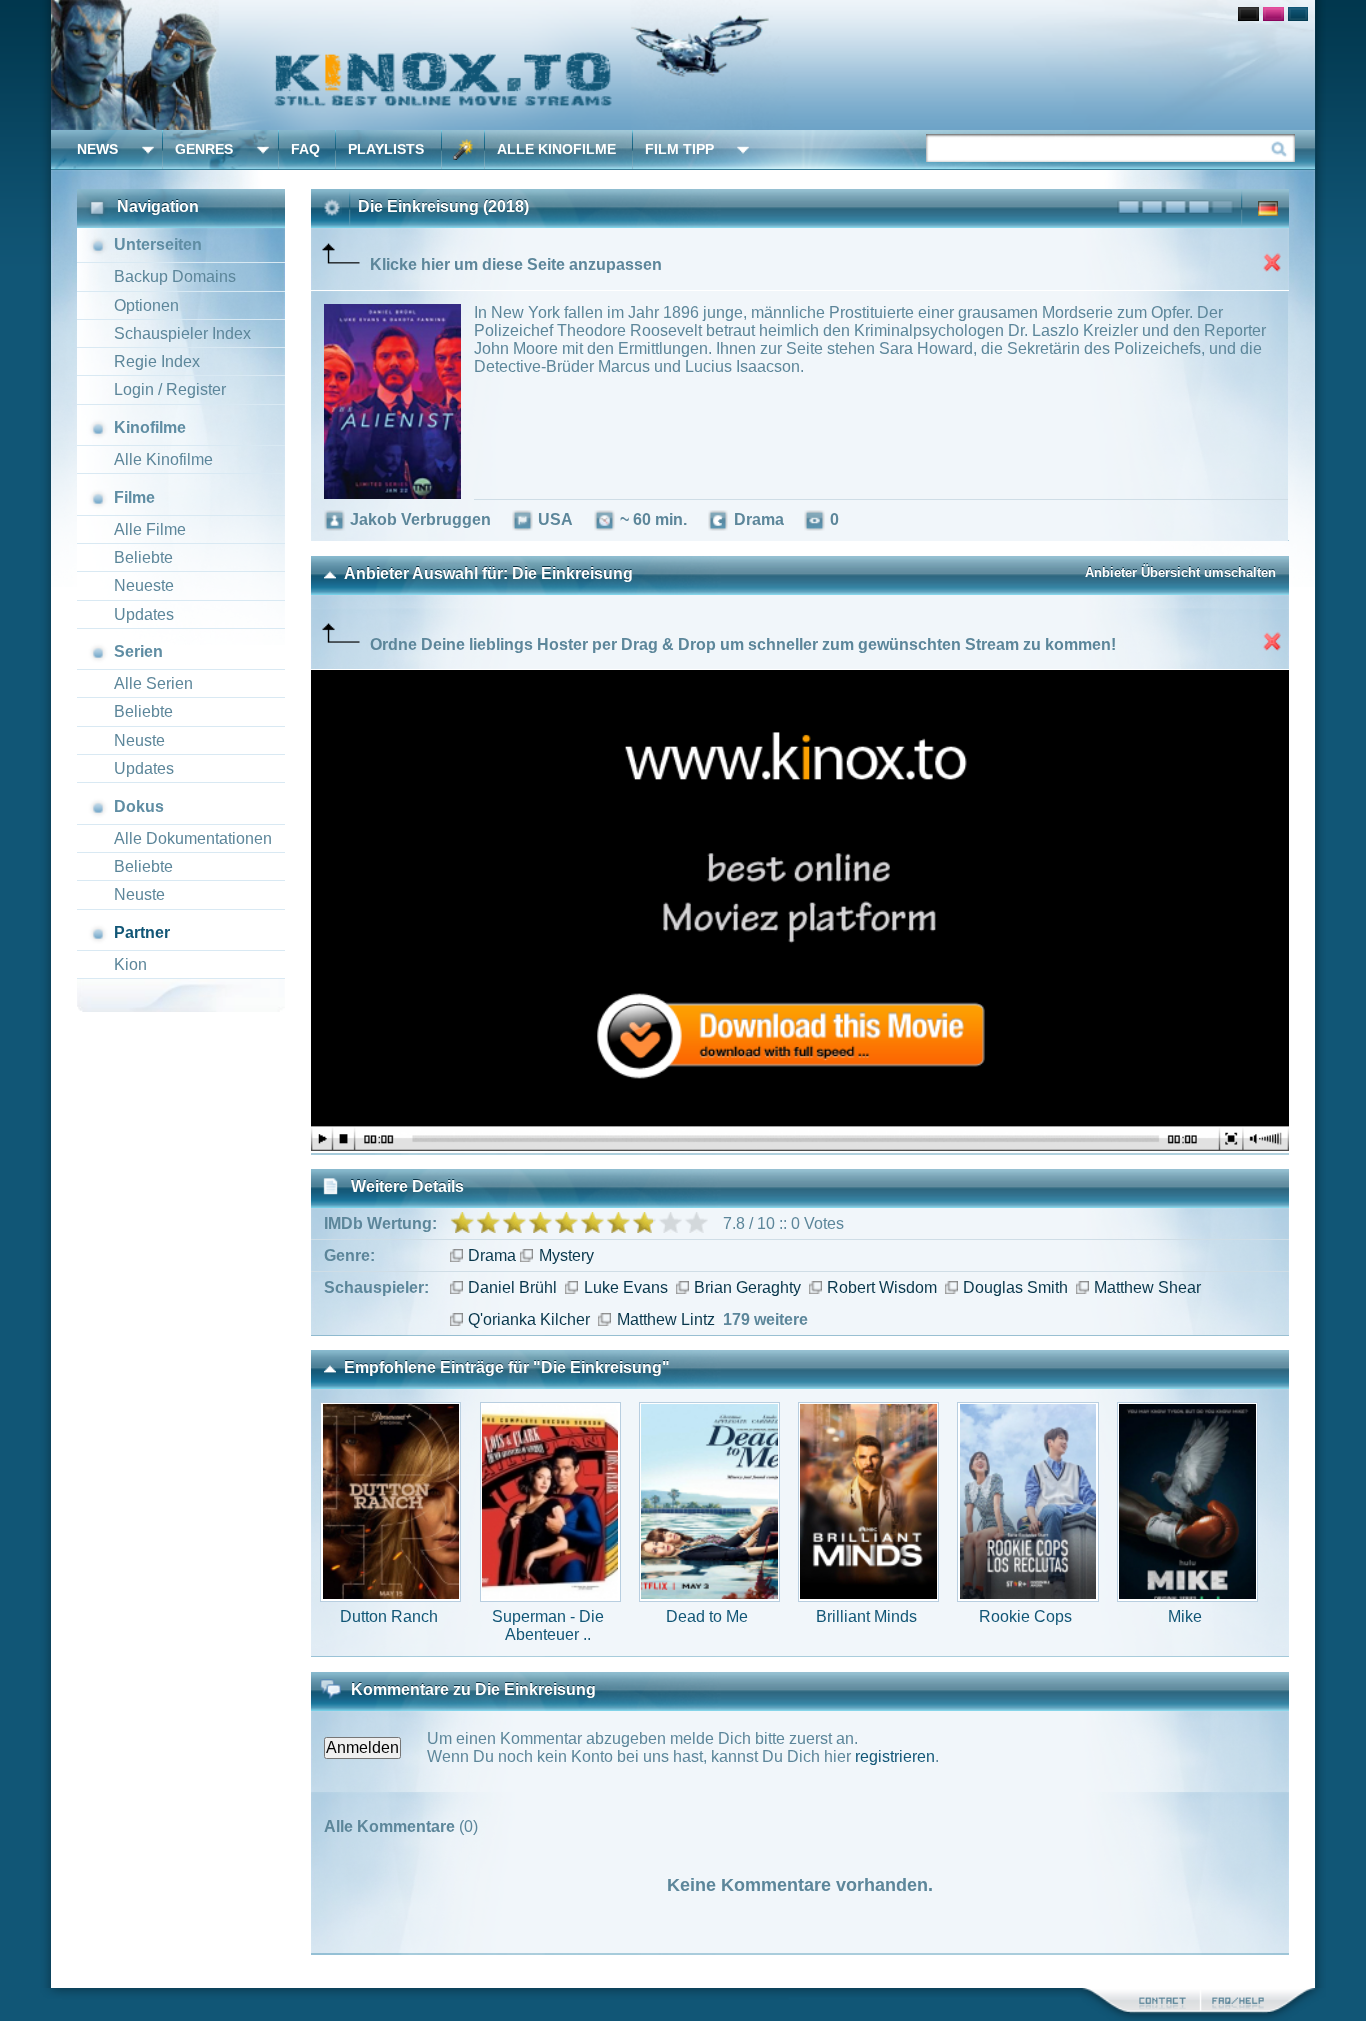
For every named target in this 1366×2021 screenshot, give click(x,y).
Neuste (139, 740)
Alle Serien (153, 683)
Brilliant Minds (866, 1616)
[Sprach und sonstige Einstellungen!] (463, 149)
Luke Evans (625, 1287)
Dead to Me (707, 1616)
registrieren (895, 1756)
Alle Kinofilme (556, 149)
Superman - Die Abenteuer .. (548, 1625)
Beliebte (143, 557)
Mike (1185, 1616)
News (97, 149)
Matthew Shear (1147, 1287)
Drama (492, 1255)
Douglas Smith (1015, 1287)
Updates (144, 614)
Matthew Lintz (665, 1319)
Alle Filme (150, 529)
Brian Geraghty (747, 1287)
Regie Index (157, 361)
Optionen (146, 305)
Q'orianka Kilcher (529, 1319)
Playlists (386, 149)
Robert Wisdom (882, 1287)
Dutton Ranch (389, 1616)
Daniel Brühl (512, 1287)
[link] (683, 65)
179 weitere (765, 1319)
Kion (130, 964)
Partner (142, 932)
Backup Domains (175, 276)
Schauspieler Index (182, 333)
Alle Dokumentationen (193, 838)
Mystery (566, 1255)
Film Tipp (679, 149)
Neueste (144, 585)
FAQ (305, 149)
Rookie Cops (1025, 1616)
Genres (204, 149)
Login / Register (170, 389)
